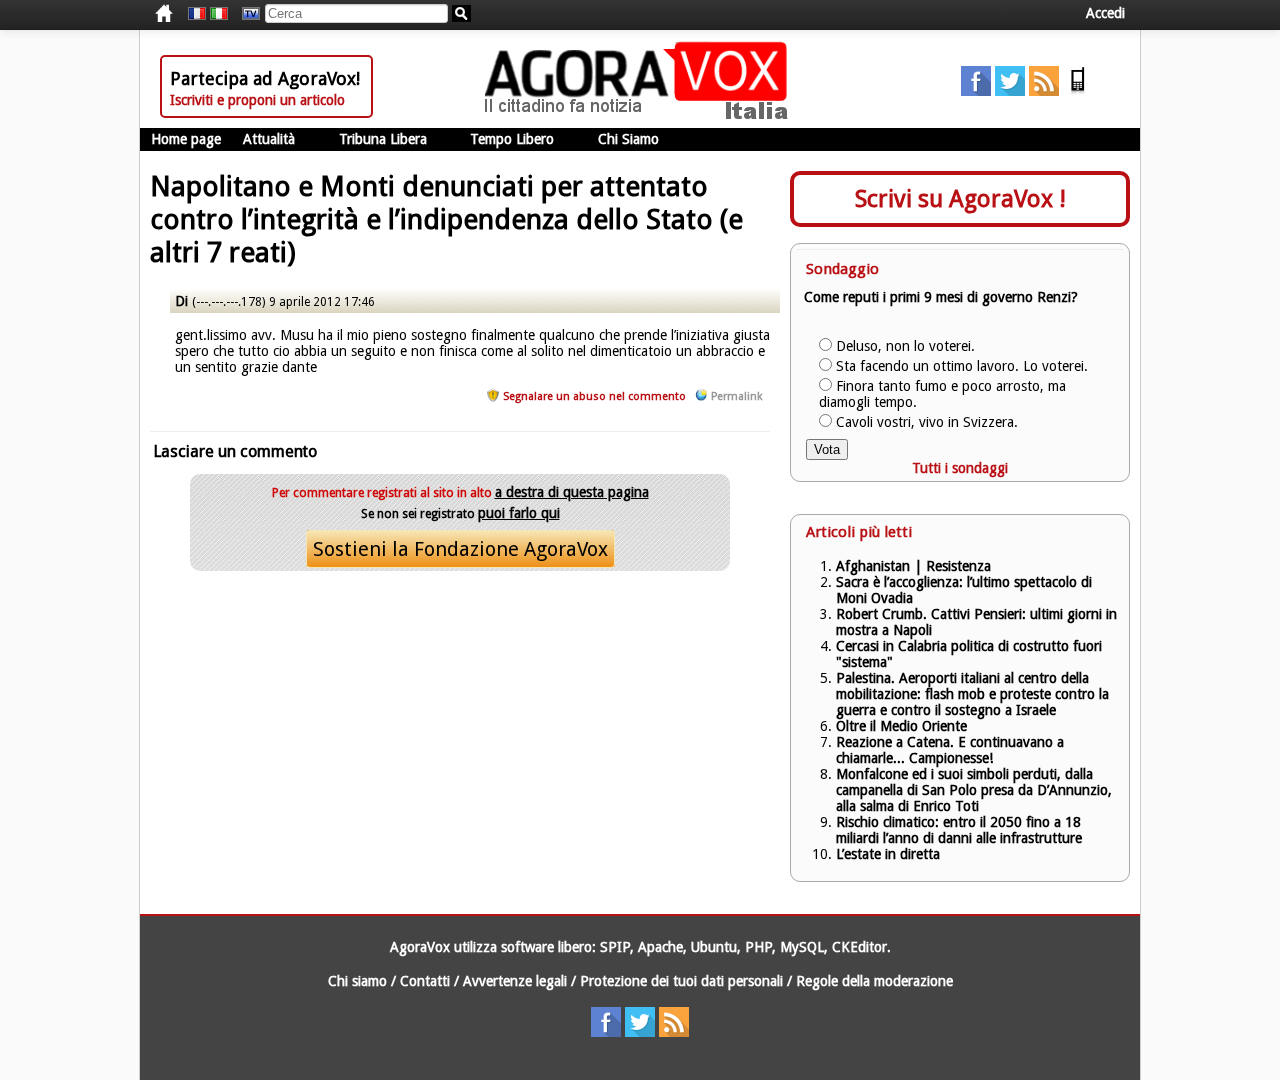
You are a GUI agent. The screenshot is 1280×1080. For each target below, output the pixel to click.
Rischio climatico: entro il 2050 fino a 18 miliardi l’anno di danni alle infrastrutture (961, 830)
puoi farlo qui (519, 513)
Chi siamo (357, 981)
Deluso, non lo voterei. (905, 346)
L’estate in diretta (888, 854)
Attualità (269, 139)
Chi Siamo (628, 139)
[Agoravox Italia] (219, 14)
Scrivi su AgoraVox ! (960, 199)
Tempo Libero (512, 139)
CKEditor (859, 947)
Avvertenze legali (515, 981)
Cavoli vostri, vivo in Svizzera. (927, 422)
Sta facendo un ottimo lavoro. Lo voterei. (962, 366)
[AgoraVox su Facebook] (976, 91)
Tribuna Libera (383, 139)
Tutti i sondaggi (960, 468)
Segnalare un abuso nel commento (594, 396)
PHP (758, 947)
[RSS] (1044, 91)
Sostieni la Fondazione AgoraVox (460, 549)
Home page (186, 139)
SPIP (615, 947)
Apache (660, 947)
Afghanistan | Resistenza (913, 566)
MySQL (802, 947)
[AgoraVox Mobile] (1078, 91)
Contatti (425, 981)
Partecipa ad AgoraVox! (265, 78)
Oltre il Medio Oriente (901, 726)
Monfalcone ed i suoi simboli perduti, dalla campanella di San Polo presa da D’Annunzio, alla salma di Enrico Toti (974, 790)
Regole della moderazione (874, 981)
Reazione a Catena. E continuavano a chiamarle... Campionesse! (950, 750)
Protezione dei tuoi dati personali (681, 981)
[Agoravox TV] (246, 14)
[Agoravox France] (197, 14)
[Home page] (641, 115)
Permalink (736, 396)
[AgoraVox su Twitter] (1010, 91)
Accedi (1105, 13)
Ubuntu (714, 947)
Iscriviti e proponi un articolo (257, 100)
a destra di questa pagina (572, 492)
